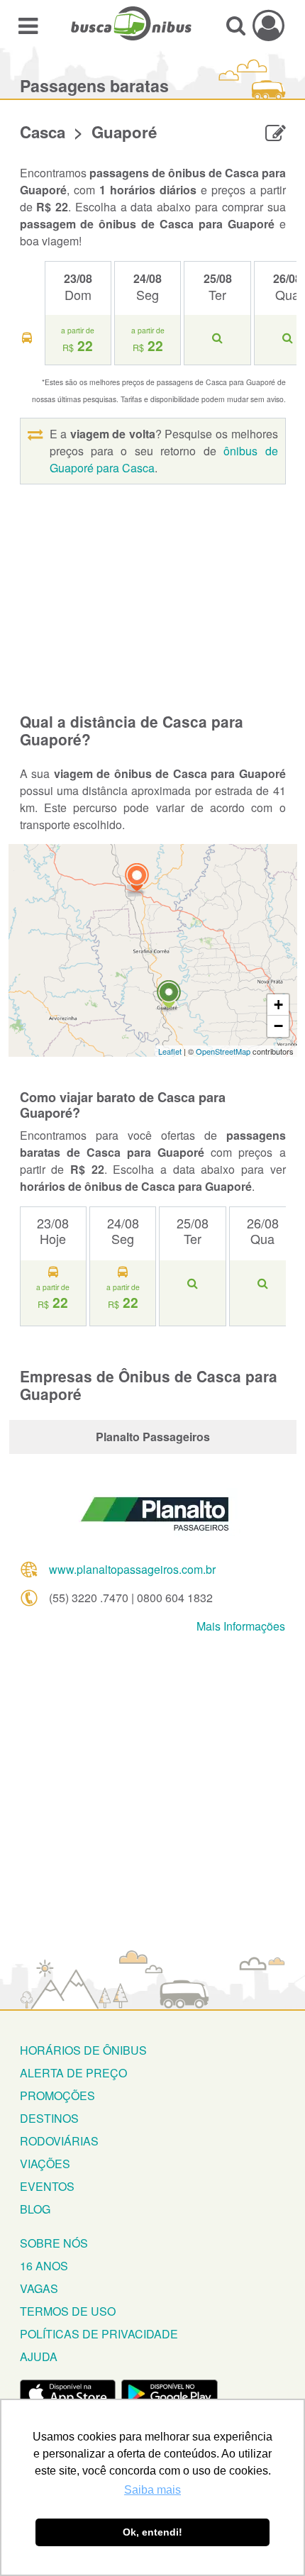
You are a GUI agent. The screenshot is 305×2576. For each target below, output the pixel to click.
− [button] (278, 1026)
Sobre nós (54, 2243)
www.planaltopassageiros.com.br (132, 1569)
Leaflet (170, 1051)
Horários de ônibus (83, 2050)
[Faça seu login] (268, 25)
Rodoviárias (59, 2141)
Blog (35, 2209)
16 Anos (44, 2266)
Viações (45, 2164)
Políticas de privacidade (99, 2334)
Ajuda (39, 2356)
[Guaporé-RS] (169, 996)
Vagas (39, 2288)
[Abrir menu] (28, 25)
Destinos (49, 2118)
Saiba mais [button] (152, 2490)
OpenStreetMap (223, 1051)
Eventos (47, 2186)
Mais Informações (241, 1626)
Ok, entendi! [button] (152, 2532)
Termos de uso (68, 2311)
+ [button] (278, 1005)
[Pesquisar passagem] (236, 25)
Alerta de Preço (73, 2073)
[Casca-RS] (137, 879)
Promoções (57, 2095)
